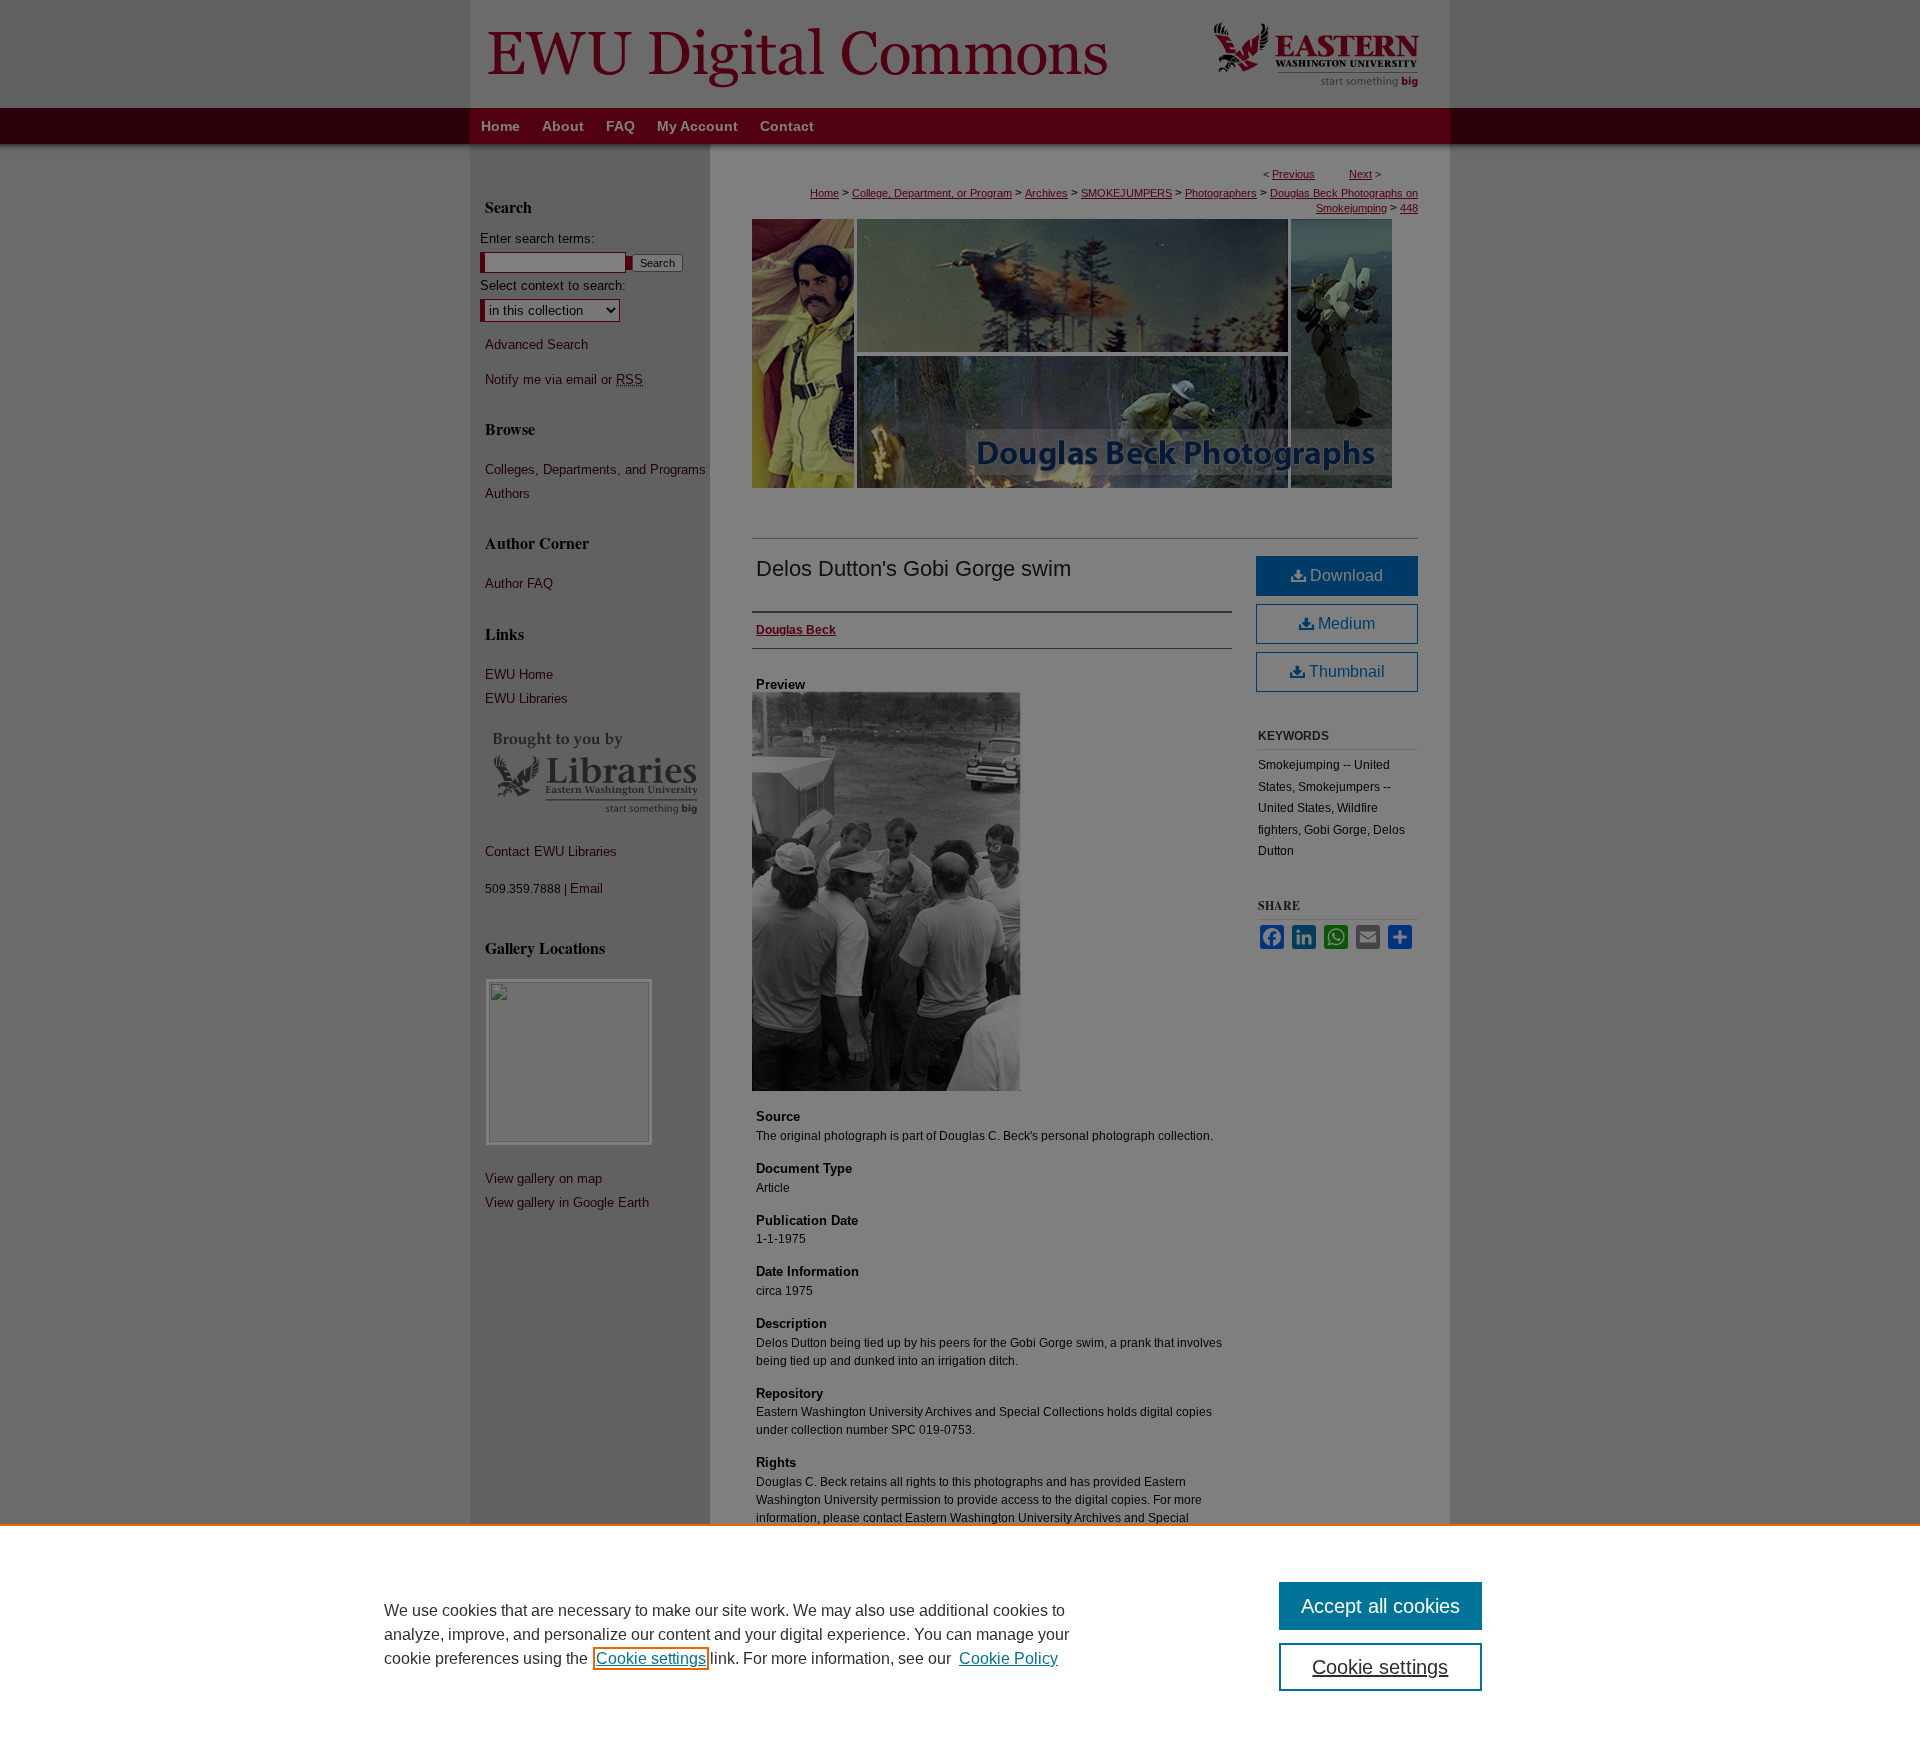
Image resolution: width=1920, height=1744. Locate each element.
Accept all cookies (1380, 1606)
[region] (960, 1634)
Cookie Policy (1008, 1658)
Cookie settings (651, 1658)
